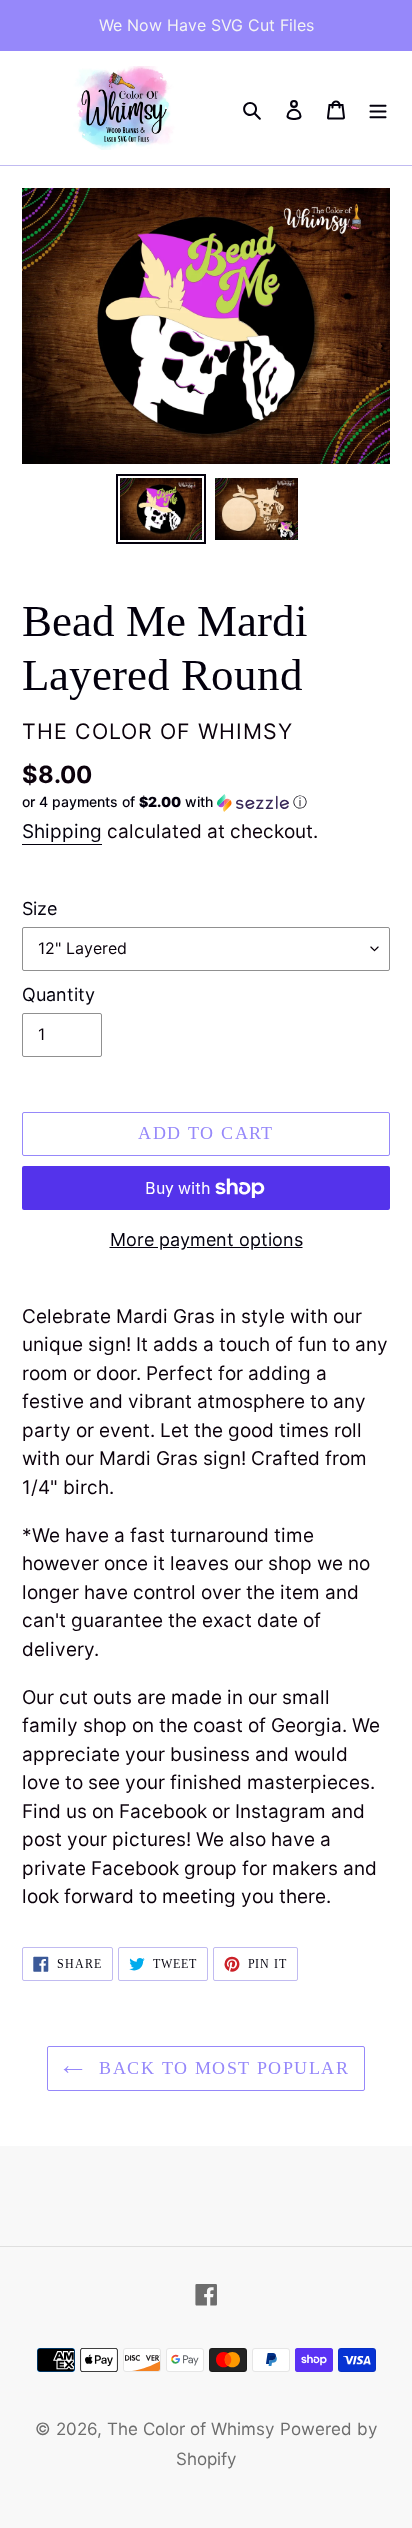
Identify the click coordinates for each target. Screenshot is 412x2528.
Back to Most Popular (221, 2068)
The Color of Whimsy (190, 2429)
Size (39, 908)
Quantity (58, 994)
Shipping (62, 831)
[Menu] (378, 108)
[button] (164, 802)
